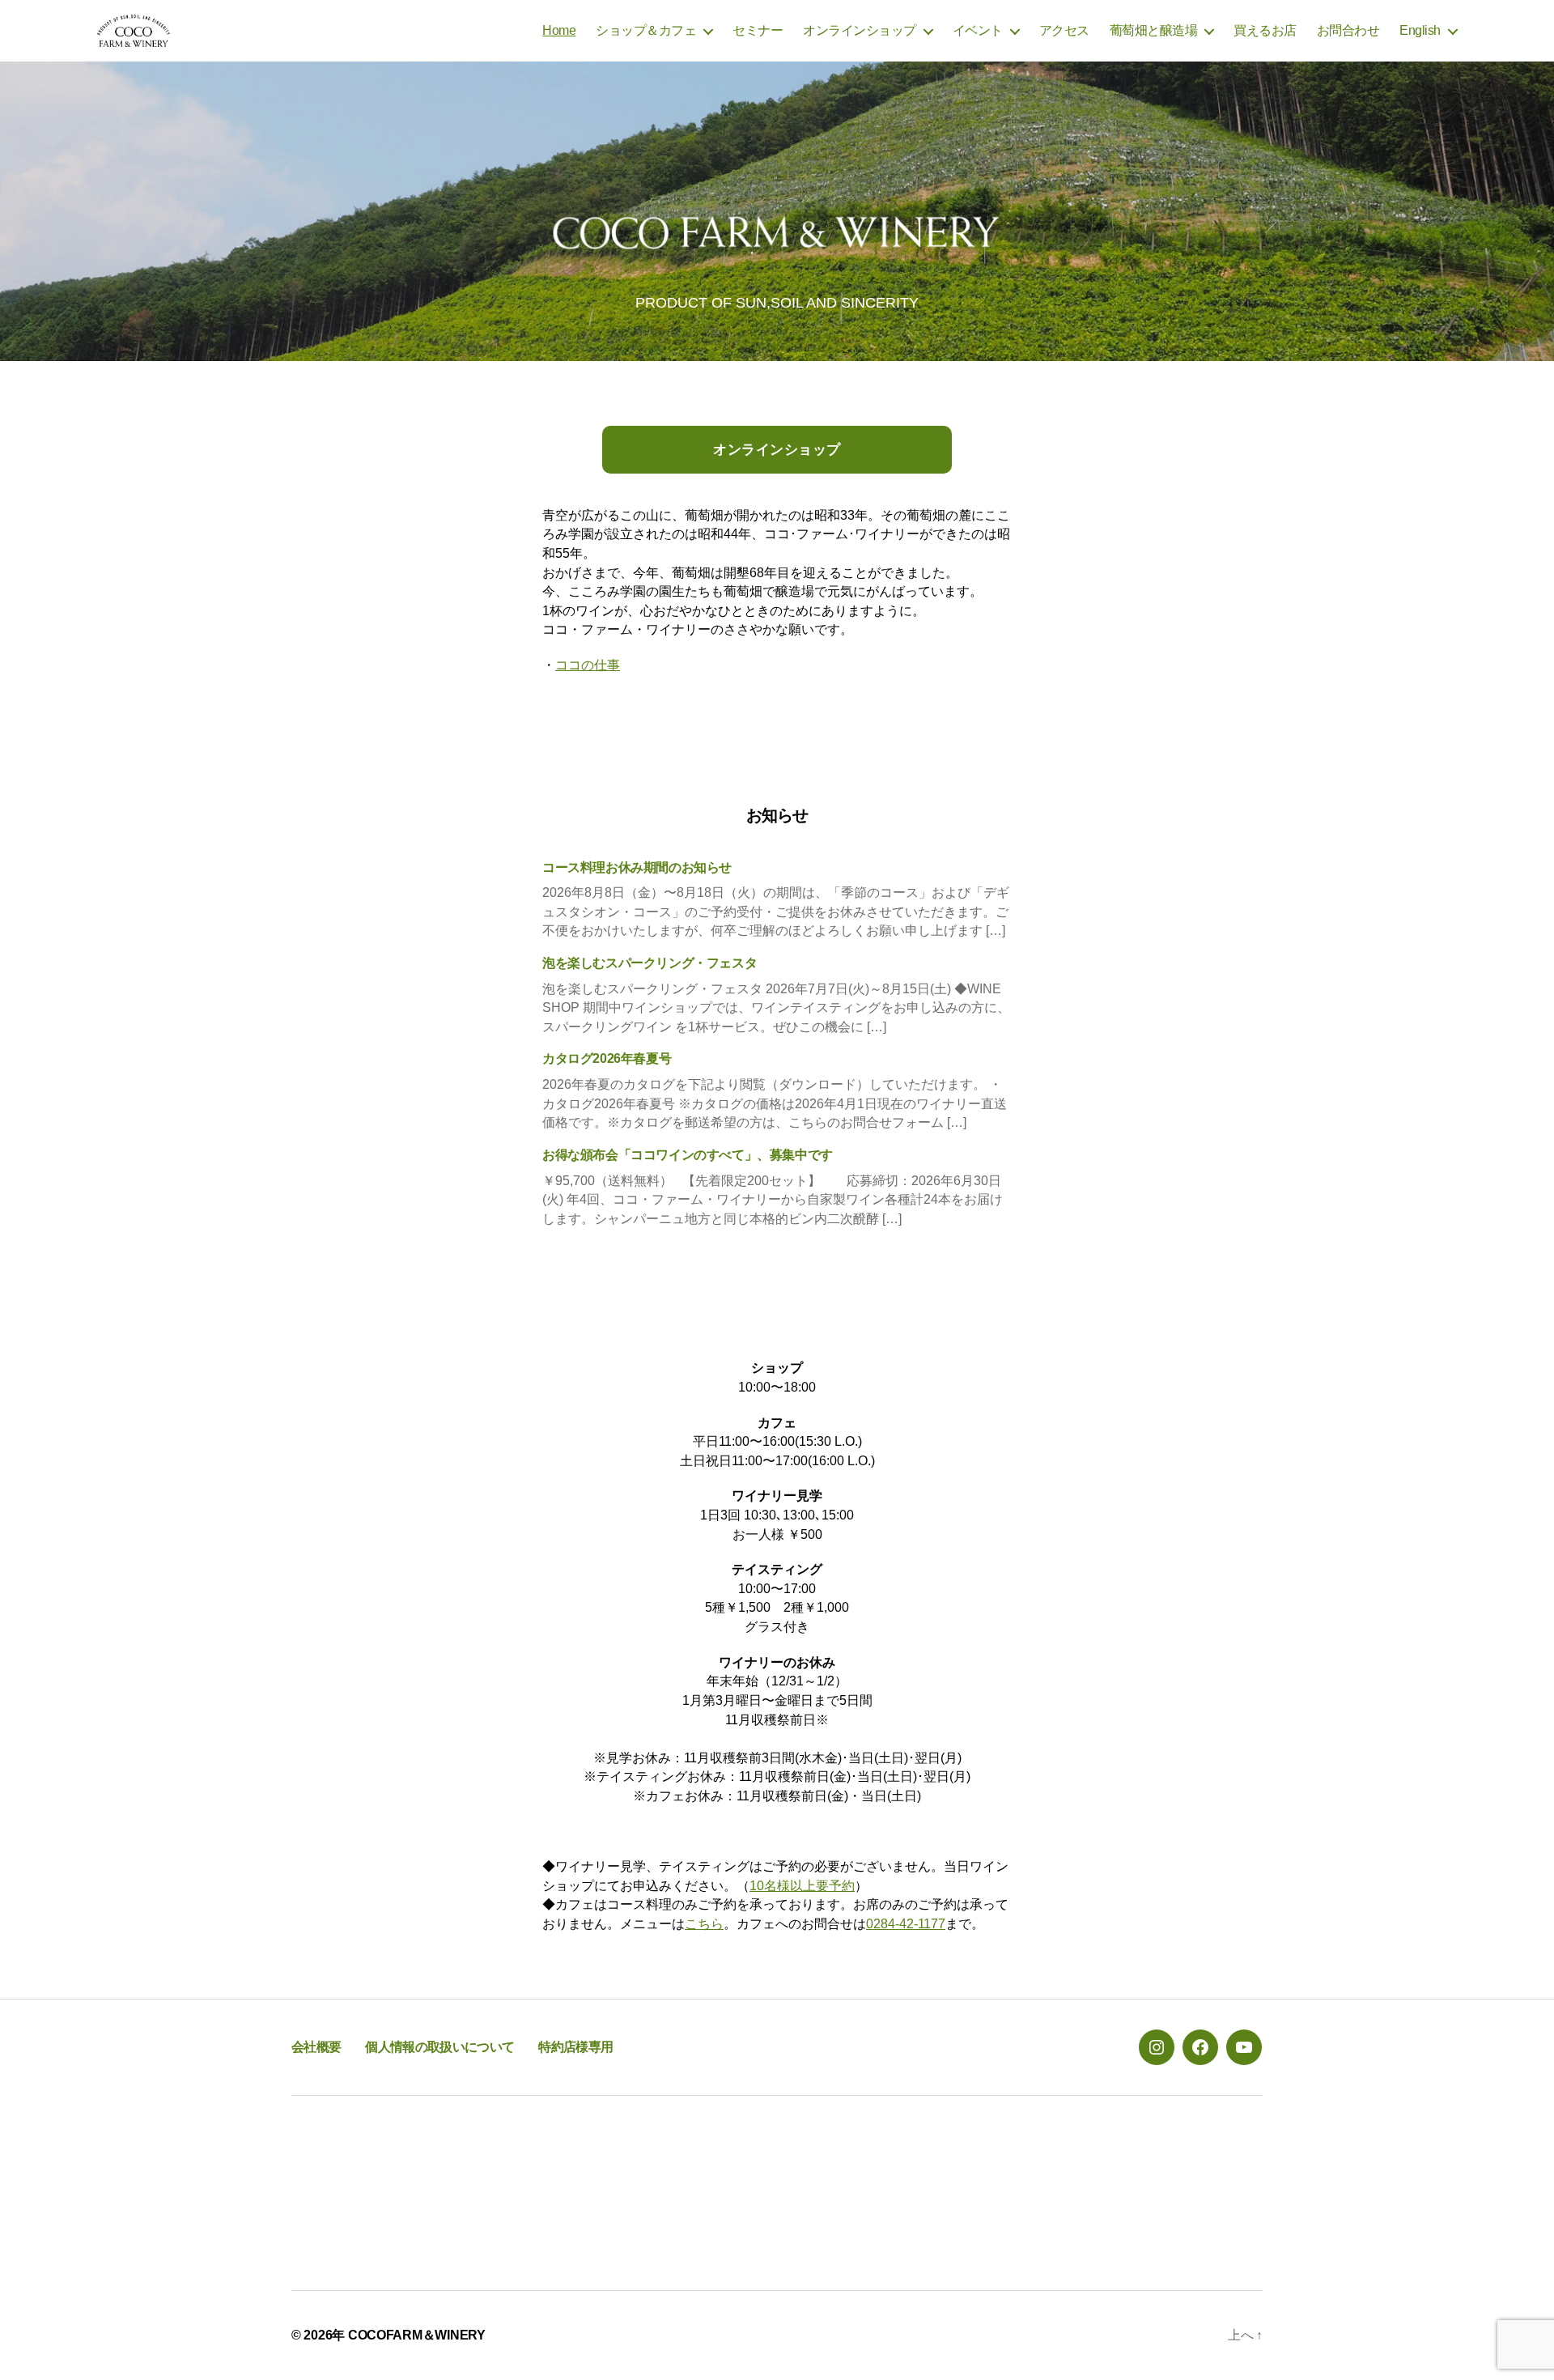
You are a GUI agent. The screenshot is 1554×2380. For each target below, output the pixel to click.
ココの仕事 (588, 665)
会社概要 (316, 2047)
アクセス (1064, 30)
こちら (704, 1924)
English (1420, 30)
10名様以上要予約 (802, 1886)
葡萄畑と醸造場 (1154, 30)
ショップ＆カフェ (646, 30)
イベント (978, 30)
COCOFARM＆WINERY (417, 2335)
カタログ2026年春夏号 (607, 1058)
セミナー (758, 30)
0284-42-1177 (906, 1924)
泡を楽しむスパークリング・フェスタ (650, 963)
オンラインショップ (860, 30)
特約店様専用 (575, 2047)
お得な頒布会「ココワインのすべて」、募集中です (688, 1155)
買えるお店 (1265, 30)
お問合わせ (1348, 30)
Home (559, 30)
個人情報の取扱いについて (439, 2047)
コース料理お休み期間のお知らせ (637, 867)
